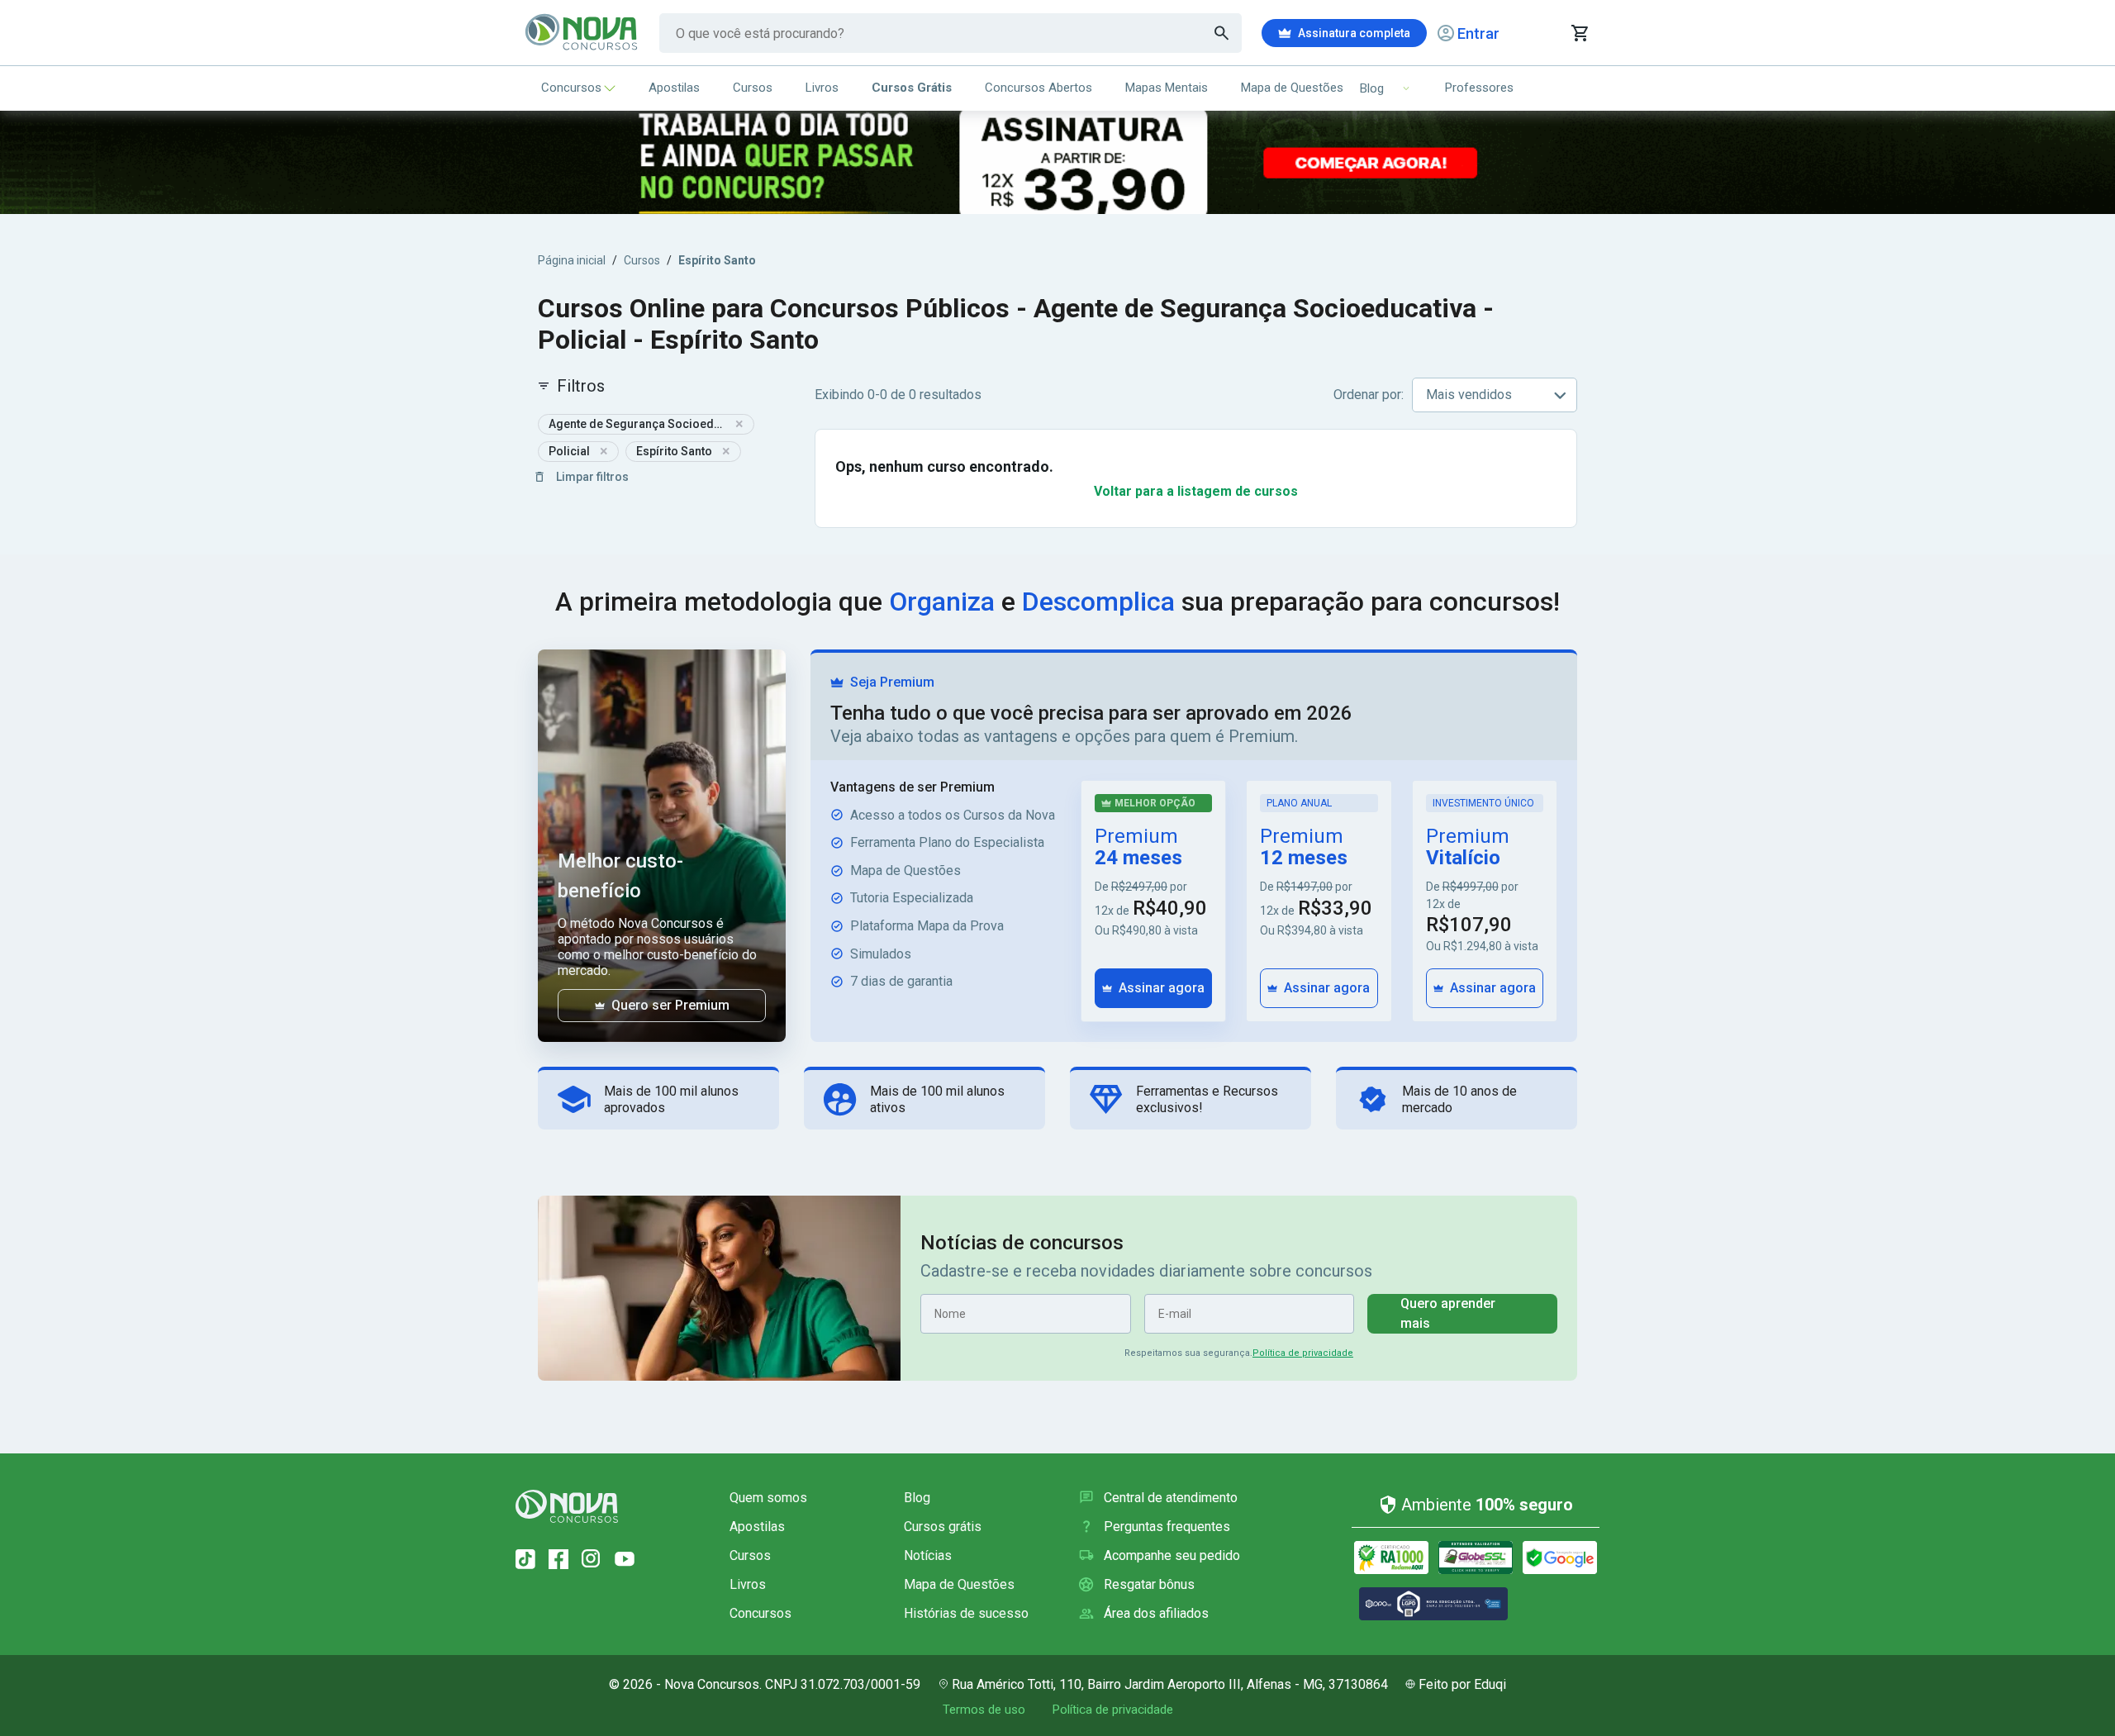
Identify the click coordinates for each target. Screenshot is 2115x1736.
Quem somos (768, 1498)
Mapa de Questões (1292, 88)
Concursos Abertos (1038, 88)
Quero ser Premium (670, 1005)
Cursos (753, 88)
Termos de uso (984, 1710)
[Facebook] (558, 1559)
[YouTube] (625, 1559)
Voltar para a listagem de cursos (1196, 491)
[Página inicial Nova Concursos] (567, 1506)
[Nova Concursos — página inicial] (582, 33)
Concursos (571, 88)
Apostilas (674, 88)
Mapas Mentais (1167, 88)
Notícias (928, 1555)
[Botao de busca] (1222, 33)
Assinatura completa (1354, 33)
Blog (917, 1498)
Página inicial (572, 260)
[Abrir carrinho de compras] (1579, 33)
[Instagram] (592, 1559)
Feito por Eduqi (1462, 1684)
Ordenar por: (1369, 395)
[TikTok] (525, 1559)
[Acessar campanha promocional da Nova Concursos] (1057, 162)
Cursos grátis (943, 1527)
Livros (822, 88)
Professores (1479, 88)
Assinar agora (1162, 988)
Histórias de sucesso (966, 1613)
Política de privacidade (1303, 1353)
